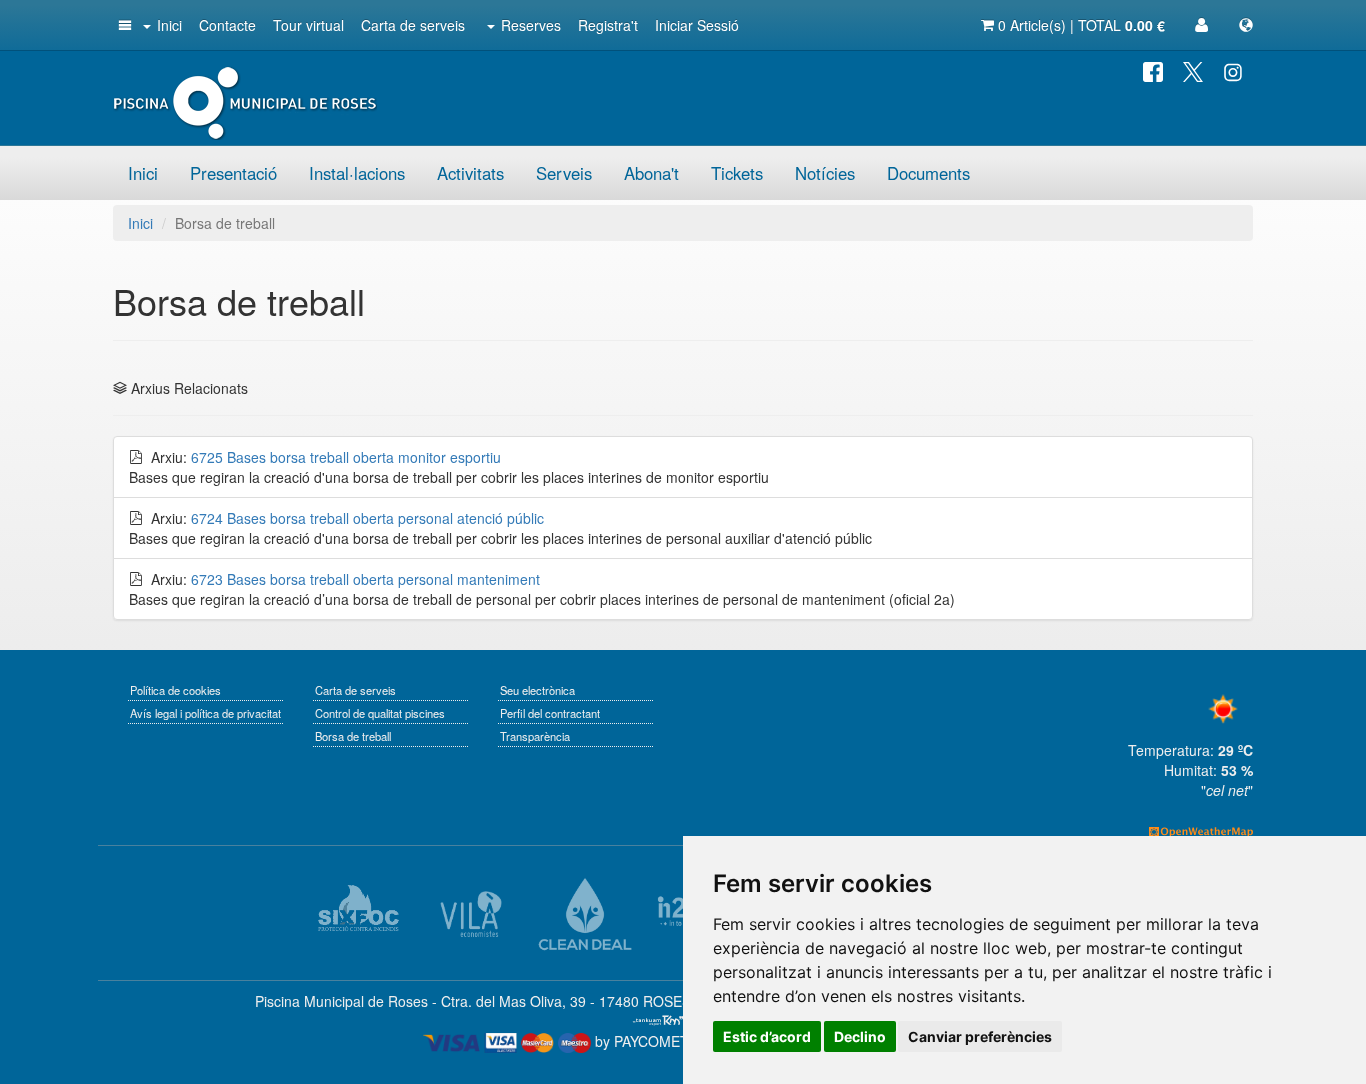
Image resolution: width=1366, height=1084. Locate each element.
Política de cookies (175, 690)
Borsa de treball (353, 736)
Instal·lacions (357, 173)
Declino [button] (860, 1036)
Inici (169, 25)
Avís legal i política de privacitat (205, 713)
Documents (928, 173)
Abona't (651, 173)
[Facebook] (1153, 70)
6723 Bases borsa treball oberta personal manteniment (365, 579)
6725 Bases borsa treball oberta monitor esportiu (346, 457)
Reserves (531, 25)
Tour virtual (308, 25)
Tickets (737, 173)
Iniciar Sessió (697, 25)
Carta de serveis (413, 25)
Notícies (825, 173)
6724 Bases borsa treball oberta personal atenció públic (367, 518)
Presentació (233, 173)
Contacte (227, 25)
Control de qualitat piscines (380, 713)
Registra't (608, 25)
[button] (123, 25)
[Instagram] (1233, 70)
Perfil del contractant (550, 713)
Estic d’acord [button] (767, 1036)
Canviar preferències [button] (980, 1036)
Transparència (535, 736)
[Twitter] (1193, 70)
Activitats (470, 173)
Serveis (564, 173)
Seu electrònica (537, 690)
